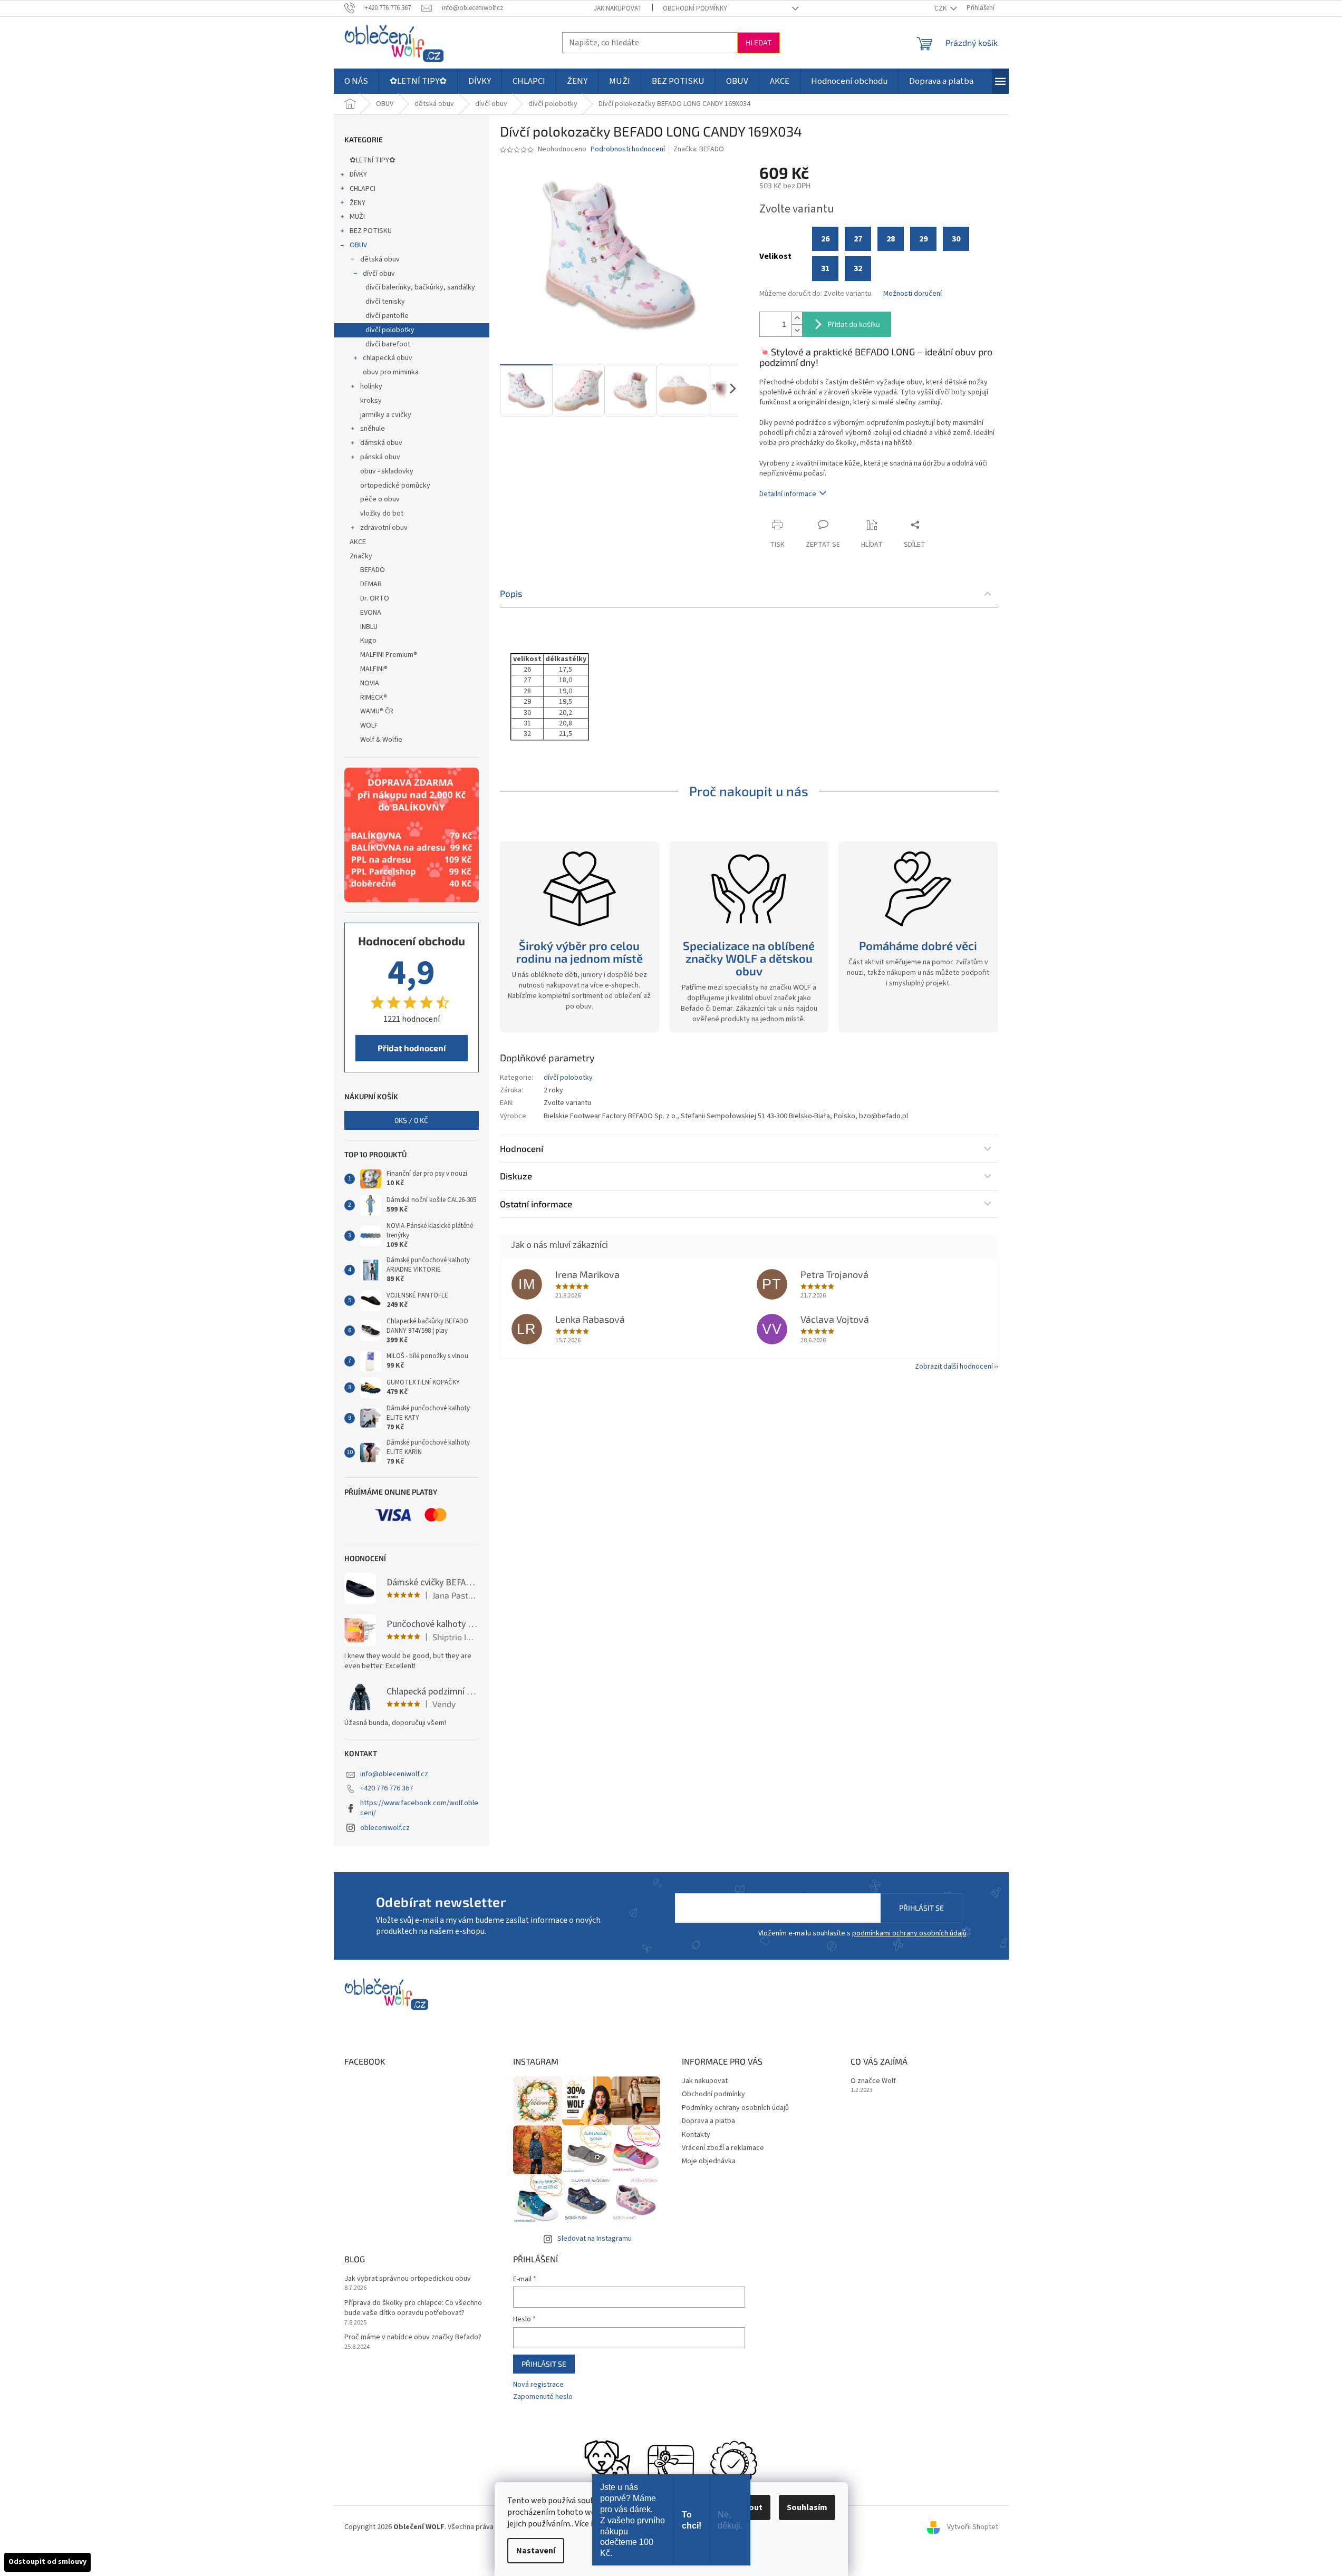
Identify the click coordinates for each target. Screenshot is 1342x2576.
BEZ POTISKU (371, 231)
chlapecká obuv (388, 358)
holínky (371, 386)
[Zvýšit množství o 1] (797, 318)
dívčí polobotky (390, 330)
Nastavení (536, 2551)
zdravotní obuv (384, 528)
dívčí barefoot (388, 344)
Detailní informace (788, 494)
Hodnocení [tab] (522, 1148)
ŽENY (358, 203)
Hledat (759, 42)
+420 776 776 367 (387, 1788)
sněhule (373, 429)
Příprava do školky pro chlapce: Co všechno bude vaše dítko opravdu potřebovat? (413, 2308)
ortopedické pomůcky (395, 486)
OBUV (358, 245)
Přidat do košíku (854, 324)
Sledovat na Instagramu (595, 2239)
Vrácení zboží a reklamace (723, 2148)
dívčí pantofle (387, 316)
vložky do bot (382, 514)
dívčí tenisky (385, 302)
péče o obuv (380, 499)
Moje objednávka (709, 2161)
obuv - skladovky (387, 471)
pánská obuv (380, 457)
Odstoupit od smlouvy (47, 2562)
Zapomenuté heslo (543, 2397)
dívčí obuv (379, 274)
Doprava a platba (708, 2121)
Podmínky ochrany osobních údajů (735, 2108)
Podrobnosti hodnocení (628, 149)
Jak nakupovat (618, 8)
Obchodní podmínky (695, 8)
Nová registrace (538, 2385)
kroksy (371, 401)
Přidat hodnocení (412, 1048)
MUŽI (357, 217)
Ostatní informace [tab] (536, 1204)
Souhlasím (807, 2507)
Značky (361, 556)
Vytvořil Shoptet (973, 2527)
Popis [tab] (511, 593)
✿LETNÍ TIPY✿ (373, 160)
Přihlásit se (921, 1908)
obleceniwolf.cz (385, 1828)
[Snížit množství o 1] (797, 330)
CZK (941, 8)
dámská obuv (381, 443)
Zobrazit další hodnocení (954, 1367)
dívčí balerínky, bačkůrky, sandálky (420, 287)
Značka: (699, 149)
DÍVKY (358, 175)
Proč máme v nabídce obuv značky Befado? (413, 2337)
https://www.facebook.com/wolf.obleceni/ (419, 1808)
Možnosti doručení (913, 294)
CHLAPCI (363, 189)
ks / (411, 1120)
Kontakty (696, 2135)
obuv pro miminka (391, 372)
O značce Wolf (873, 2081)
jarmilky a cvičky (386, 415)
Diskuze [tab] (516, 1176)
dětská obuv (380, 259)
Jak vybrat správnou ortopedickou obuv (408, 2279)
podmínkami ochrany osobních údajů (909, 1933)
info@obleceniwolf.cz (394, 1774)
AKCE (358, 542)
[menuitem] (356, 81)
